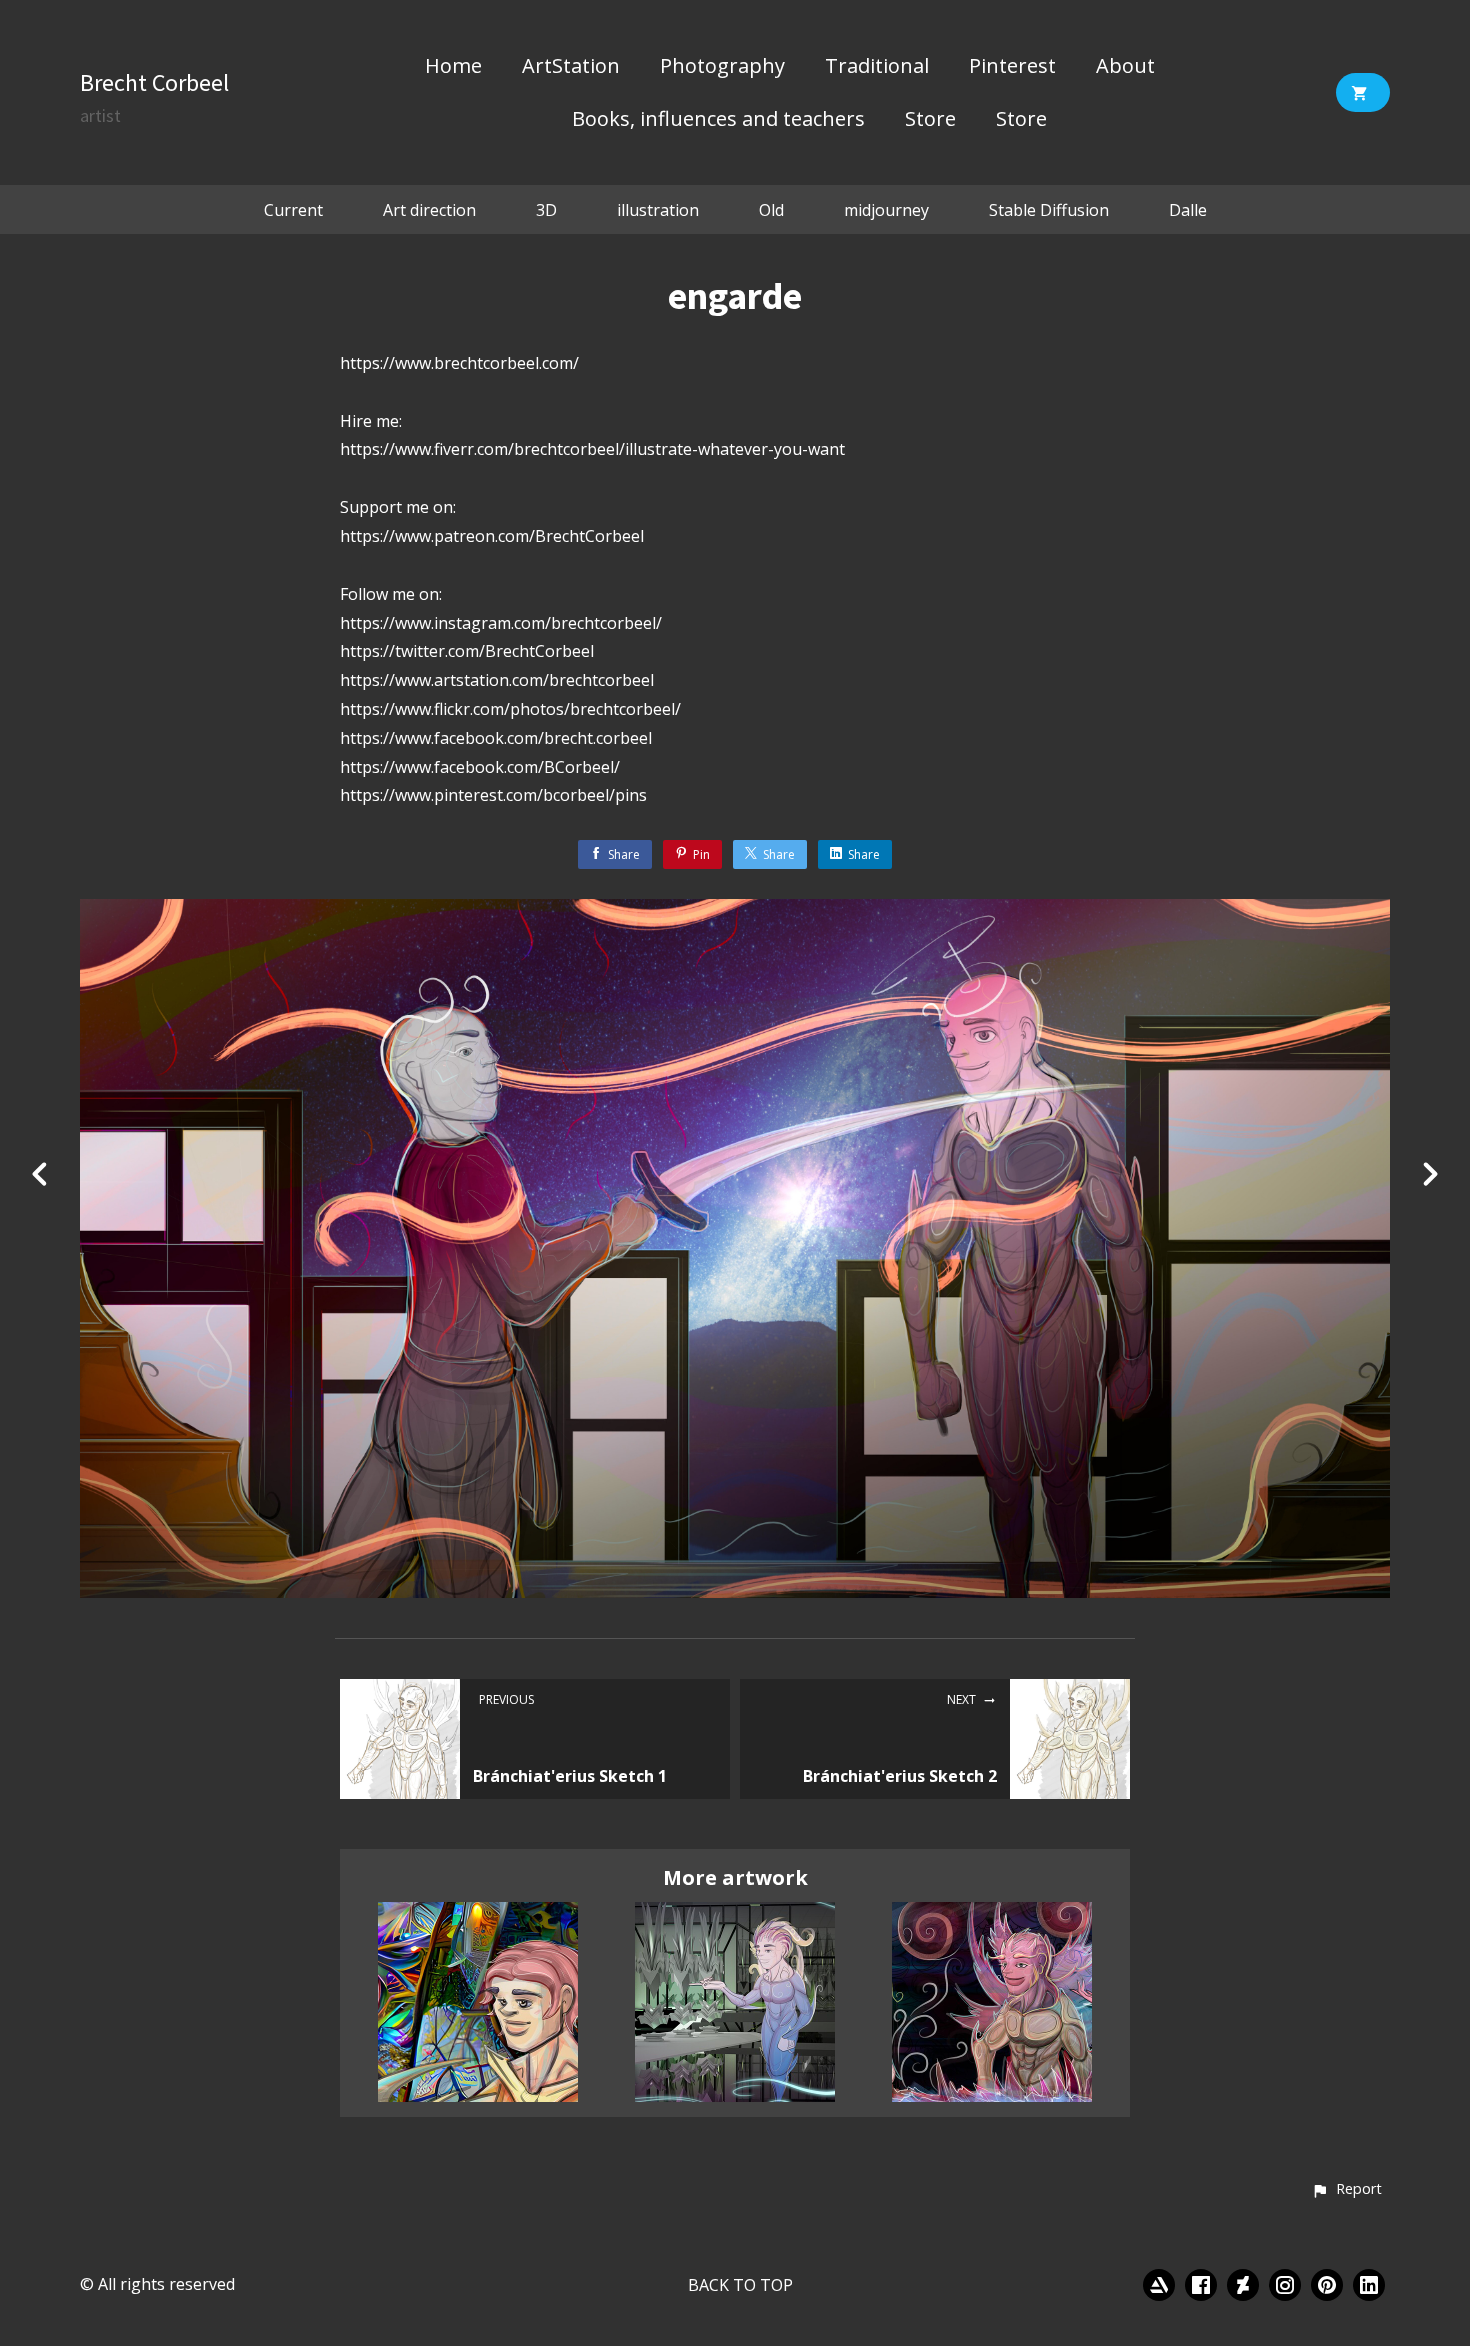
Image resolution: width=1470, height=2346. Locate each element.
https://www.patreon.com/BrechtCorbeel (492, 536)
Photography (722, 67)
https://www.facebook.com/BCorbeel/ (480, 767)
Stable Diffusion (1049, 210)
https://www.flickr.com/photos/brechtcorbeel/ (510, 709)
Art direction (429, 210)
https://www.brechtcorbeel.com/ (459, 363)
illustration (658, 210)
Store (930, 120)
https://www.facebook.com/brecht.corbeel (496, 738)
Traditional (877, 67)
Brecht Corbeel (154, 82)
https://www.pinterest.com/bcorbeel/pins (493, 795)
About (1125, 67)
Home (453, 67)
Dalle (1188, 210)
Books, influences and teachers (718, 120)
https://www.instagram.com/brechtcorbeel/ (501, 623)
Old (771, 210)
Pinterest (1012, 67)
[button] (1346, 2190)
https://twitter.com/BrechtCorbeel (467, 651)
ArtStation (571, 67)
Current (293, 210)
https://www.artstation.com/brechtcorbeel (497, 680)
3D (546, 210)
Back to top (740, 2285)
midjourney (886, 210)
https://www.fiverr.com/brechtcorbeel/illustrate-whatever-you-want (592, 449)
